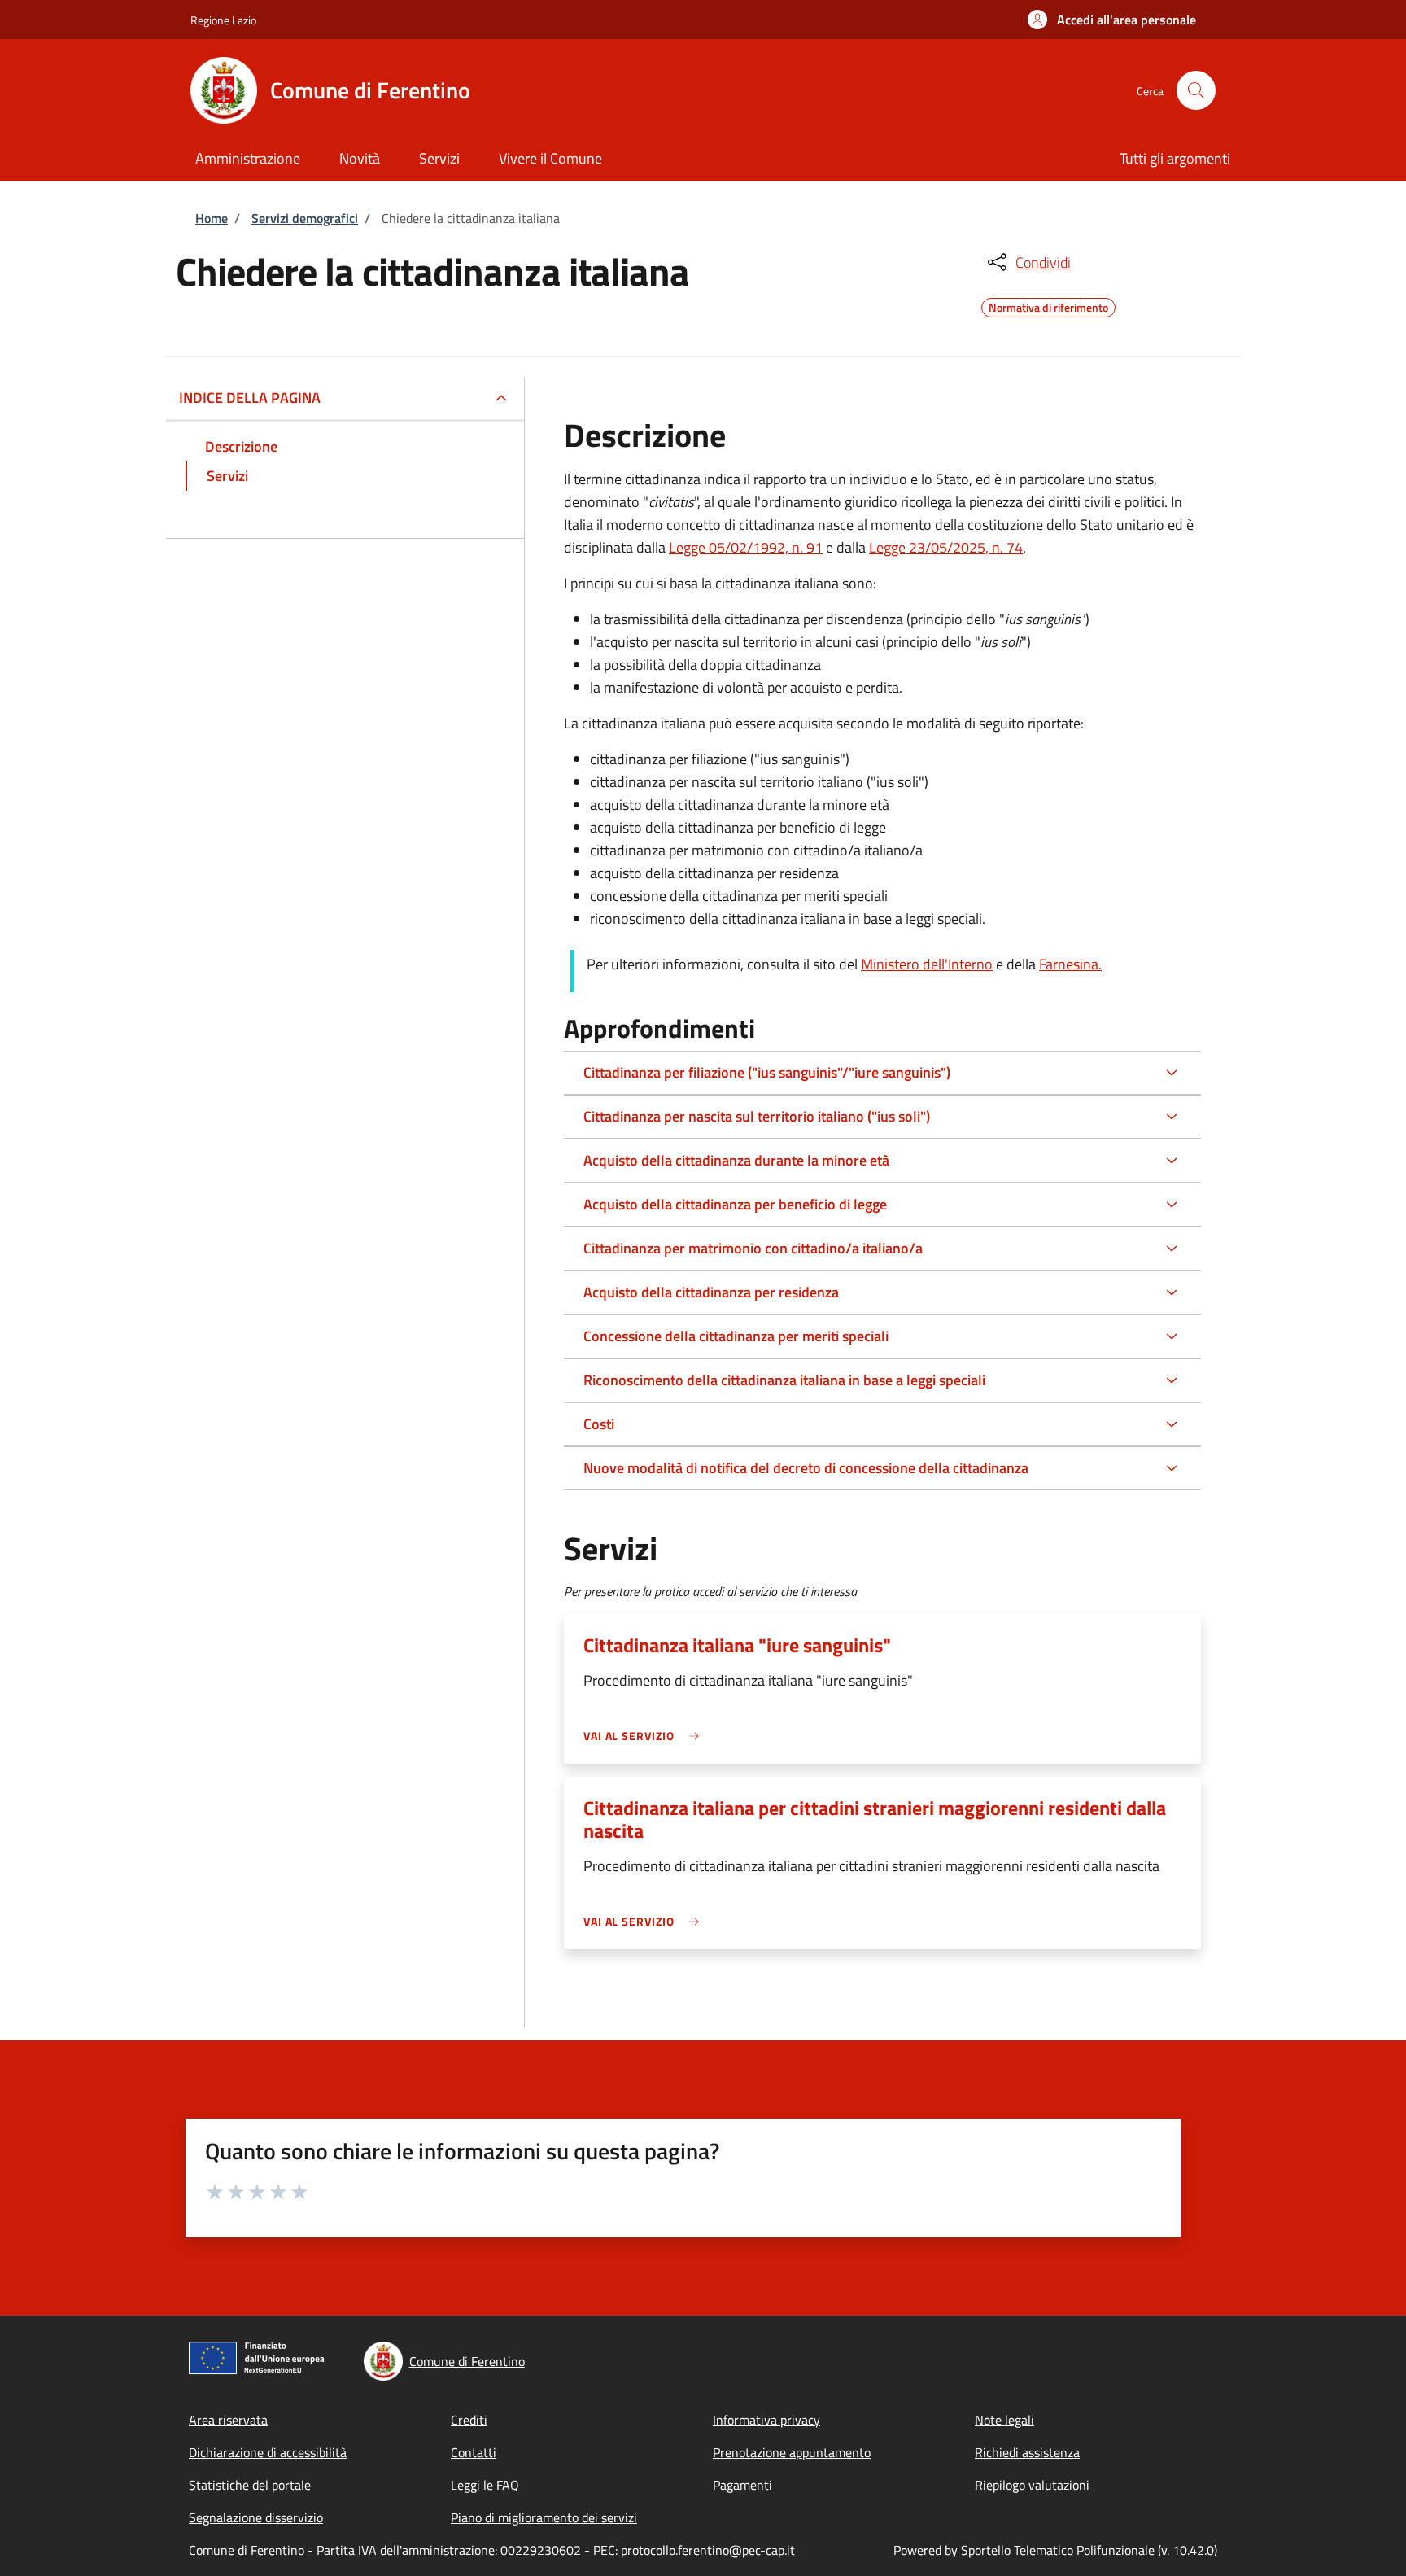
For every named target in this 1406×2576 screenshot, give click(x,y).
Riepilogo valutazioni (1032, 2485)
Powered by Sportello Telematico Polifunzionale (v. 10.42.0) (1055, 2550)
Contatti (474, 2452)
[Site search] (1196, 90)
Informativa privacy (766, 2420)
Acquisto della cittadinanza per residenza (711, 1292)
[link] (645, 1736)
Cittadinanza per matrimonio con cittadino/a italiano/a (753, 1248)
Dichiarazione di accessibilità (268, 2452)
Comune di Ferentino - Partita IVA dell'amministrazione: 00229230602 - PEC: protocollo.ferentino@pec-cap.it (492, 2550)
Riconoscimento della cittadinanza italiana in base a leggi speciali (784, 1380)
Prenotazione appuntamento (792, 2452)
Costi (599, 1424)
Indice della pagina (250, 398)
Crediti (469, 2420)
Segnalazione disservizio (256, 2517)
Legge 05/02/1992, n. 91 (746, 547)
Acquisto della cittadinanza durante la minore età (736, 1160)
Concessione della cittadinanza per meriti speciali (736, 1336)
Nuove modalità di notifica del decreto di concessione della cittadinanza (806, 1468)
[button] (1112, 20)
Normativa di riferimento (1048, 305)
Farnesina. (1070, 964)
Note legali (1004, 2420)
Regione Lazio (223, 20)
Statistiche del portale (250, 2485)
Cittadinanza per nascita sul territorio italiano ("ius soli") (757, 1116)
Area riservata (228, 2420)
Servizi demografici (305, 218)
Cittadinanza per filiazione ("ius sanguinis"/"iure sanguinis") (767, 1072)
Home (212, 218)
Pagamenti (742, 2485)
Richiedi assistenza (1027, 2452)
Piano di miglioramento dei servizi (544, 2517)
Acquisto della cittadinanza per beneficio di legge (735, 1204)
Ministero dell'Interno (927, 964)
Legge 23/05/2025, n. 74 (946, 547)
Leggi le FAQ (485, 2485)
